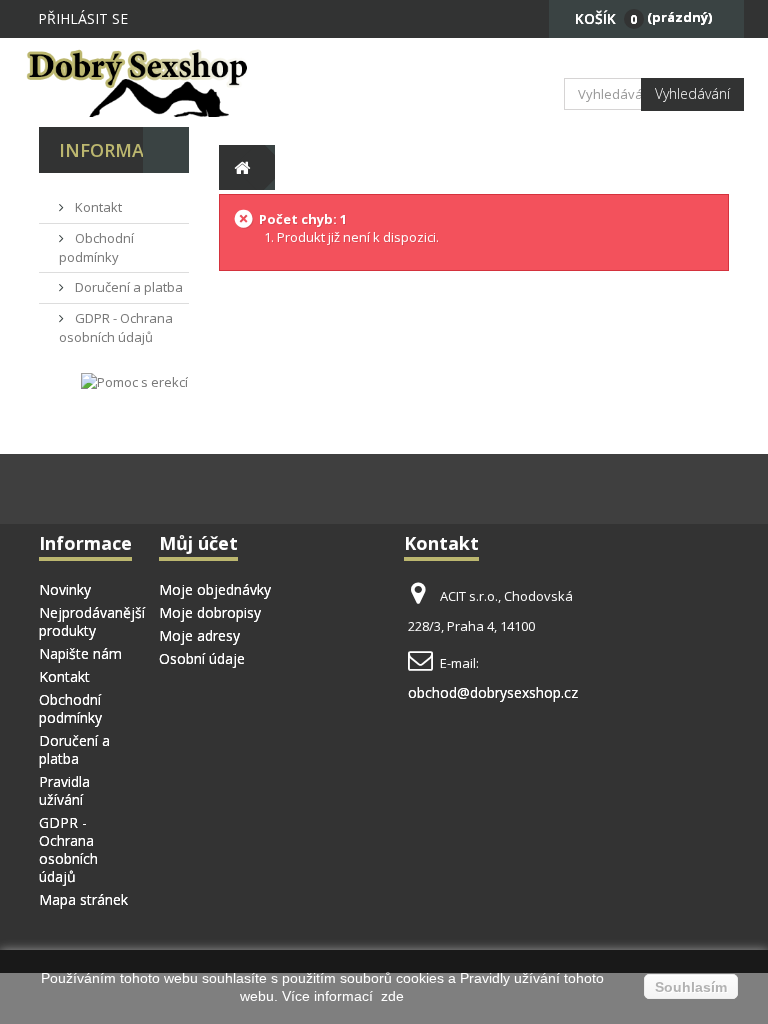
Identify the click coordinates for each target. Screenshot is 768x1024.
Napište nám (80, 653)
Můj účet (198, 543)
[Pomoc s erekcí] (134, 382)
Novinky (65, 589)
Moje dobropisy (210, 612)
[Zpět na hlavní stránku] (241, 167)
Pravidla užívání (64, 790)
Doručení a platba (127, 287)
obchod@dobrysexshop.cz (493, 692)
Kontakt (97, 207)
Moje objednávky (215, 589)
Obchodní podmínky (96, 247)
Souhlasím (691, 987)
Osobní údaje (202, 658)
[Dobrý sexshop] (144, 82)
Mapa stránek (83, 899)
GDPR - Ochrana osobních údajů (116, 327)
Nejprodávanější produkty (92, 621)
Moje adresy (199, 635)
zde (390, 996)
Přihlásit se (83, 18)
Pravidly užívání (512, 978)
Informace (113, 150)
